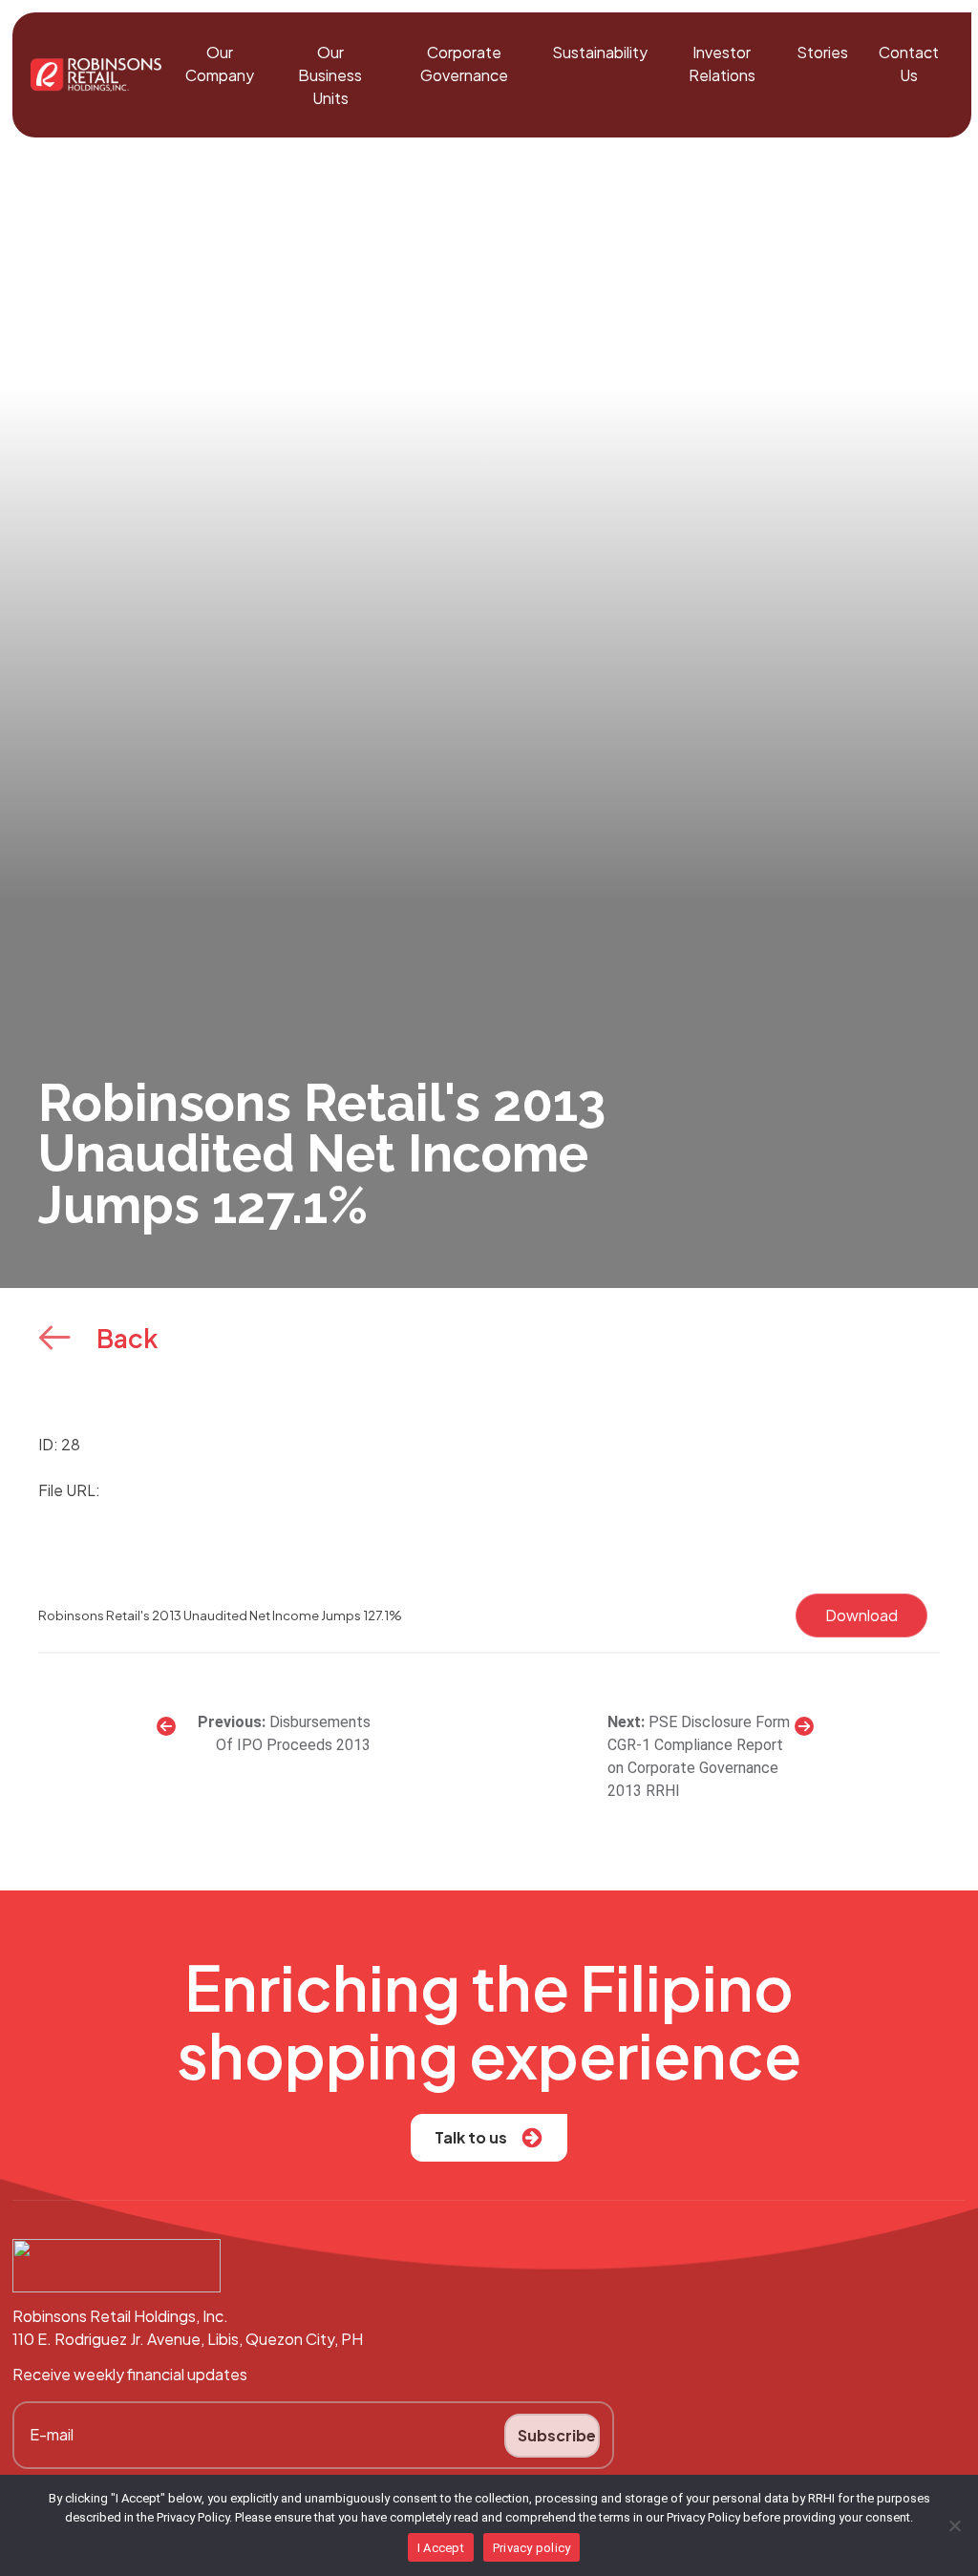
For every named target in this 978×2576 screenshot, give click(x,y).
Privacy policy (532, 2548)
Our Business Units (330, 75)
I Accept (441, 2548)
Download (861, 1615)
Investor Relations (722, 63)
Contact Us (909, 63)
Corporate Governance (464, 63)
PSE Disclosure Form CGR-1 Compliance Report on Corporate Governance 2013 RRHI (699, 1756)
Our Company (220, 63)
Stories (822, 52)
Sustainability (600, 52)
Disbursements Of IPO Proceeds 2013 (293, 1733)
